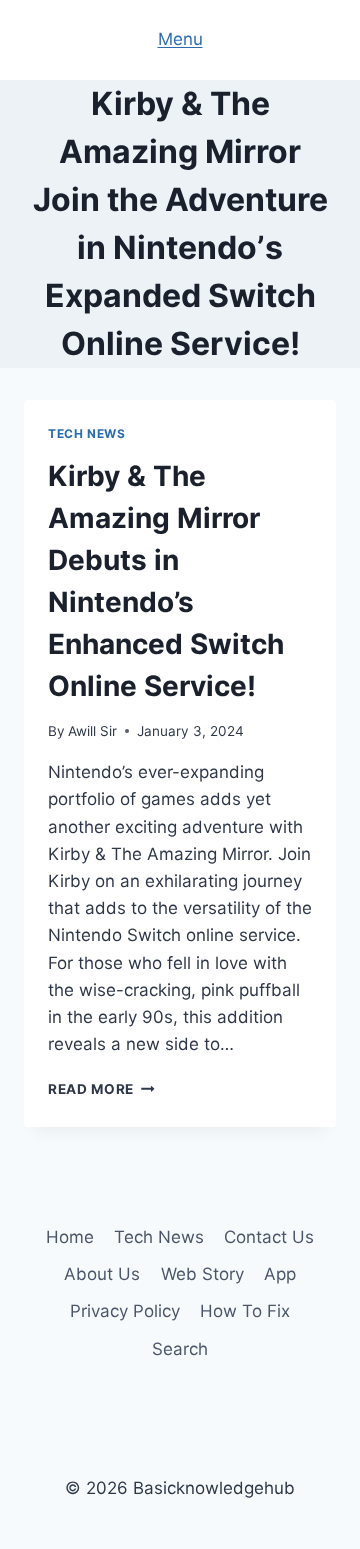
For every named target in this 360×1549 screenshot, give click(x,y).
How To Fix (245, 1311)
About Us (102, 1274)
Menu (180, 39)
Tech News (86, 433)
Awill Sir (92, 731)
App (280, 1274)
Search (180, 1349)
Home (70, 1237)
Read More (101, 1089)
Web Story (202, 1274)
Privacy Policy (125, 1311)
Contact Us (269, 1237)
